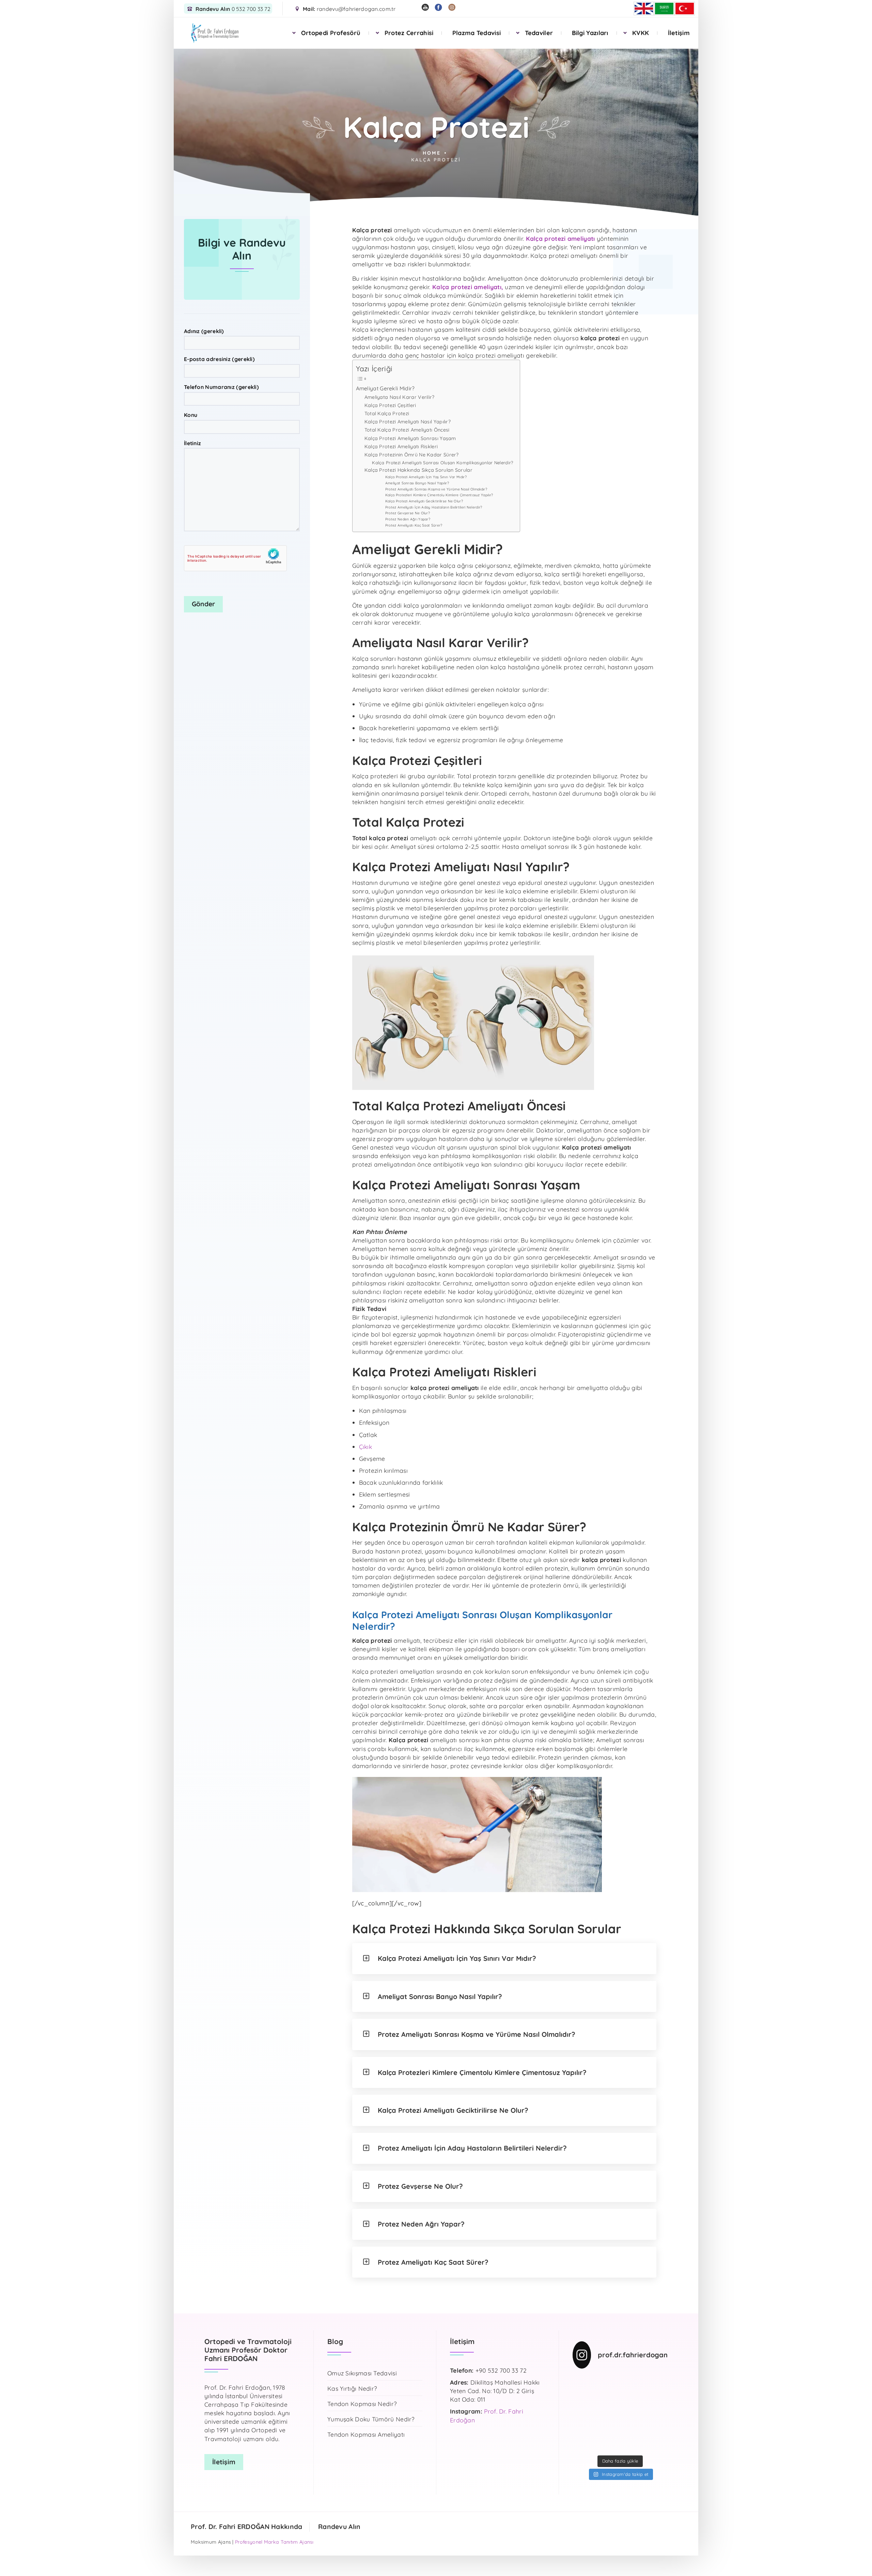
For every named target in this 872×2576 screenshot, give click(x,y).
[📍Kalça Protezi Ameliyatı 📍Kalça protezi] (633, 2444)
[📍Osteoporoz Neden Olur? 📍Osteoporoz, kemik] (633, 2398)
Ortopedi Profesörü (331, 33)
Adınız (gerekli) (204, 331)
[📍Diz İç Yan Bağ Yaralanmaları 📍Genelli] (657, 2413)
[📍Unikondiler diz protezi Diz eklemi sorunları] (608, 2383)
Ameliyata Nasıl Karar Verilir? (400, 397)
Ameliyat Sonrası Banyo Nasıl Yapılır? (417, 483)
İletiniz (192, 443)
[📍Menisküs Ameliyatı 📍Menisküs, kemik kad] (608, 2444)
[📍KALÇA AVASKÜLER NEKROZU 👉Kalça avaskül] (583, 2383)
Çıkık (366, 1447)
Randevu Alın (339, 2527)
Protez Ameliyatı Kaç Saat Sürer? (414, 525)
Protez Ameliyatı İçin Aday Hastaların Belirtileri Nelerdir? (434, 507)
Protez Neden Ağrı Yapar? (408, 519)
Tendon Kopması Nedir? (362, 2404)
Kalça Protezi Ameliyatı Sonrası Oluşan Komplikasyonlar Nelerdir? (442, 463)
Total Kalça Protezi (387, 413)
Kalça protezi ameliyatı (560, 238)
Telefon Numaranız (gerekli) (221, 387)
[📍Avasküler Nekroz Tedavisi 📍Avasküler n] (633, 2429)
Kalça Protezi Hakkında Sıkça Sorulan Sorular (418, 470)
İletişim (679, 33)
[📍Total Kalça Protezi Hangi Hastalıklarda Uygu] (657, 2429)
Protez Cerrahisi (409, 33)
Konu (191, 415)
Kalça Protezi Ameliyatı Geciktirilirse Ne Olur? (424, 501)
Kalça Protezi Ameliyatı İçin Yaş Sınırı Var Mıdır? (426, 477)
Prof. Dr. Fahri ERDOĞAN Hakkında (247, 2527)
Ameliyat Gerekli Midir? (385, 388)
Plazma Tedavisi (477, 33)
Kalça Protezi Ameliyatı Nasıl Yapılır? (408, 422)
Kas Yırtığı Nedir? (352, 2389)
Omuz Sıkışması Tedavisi (362, 2373)
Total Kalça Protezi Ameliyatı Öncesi (407, 430)
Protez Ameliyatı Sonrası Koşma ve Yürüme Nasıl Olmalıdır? (436, 489)
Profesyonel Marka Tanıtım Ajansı (274, 2542)
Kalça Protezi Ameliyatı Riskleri (401, 447)
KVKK (641, 33)
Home (432, 153)
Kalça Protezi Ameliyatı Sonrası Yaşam (410, 438)
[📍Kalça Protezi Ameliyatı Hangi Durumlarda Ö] (633, 2383)
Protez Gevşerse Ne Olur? (408, 513)
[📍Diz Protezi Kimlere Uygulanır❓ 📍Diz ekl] (583, 2413)
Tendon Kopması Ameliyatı (366, 2435)
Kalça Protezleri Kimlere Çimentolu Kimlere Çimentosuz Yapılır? (439, 495)
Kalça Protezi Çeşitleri (390, 405)
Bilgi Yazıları (590, 33)
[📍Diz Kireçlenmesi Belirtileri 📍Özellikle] (583, 2429)
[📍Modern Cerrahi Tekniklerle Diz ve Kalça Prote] (657, 2383)
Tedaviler (539, 33)
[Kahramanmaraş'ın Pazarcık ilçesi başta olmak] (657, 2398)
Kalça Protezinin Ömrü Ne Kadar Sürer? (412, 455)
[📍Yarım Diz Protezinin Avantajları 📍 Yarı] (583, 2444)
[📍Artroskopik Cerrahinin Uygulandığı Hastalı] (657, 2444)
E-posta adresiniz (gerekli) (219, 359)
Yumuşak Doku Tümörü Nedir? (371, 2419)
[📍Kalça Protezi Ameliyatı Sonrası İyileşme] (633, 2413)
